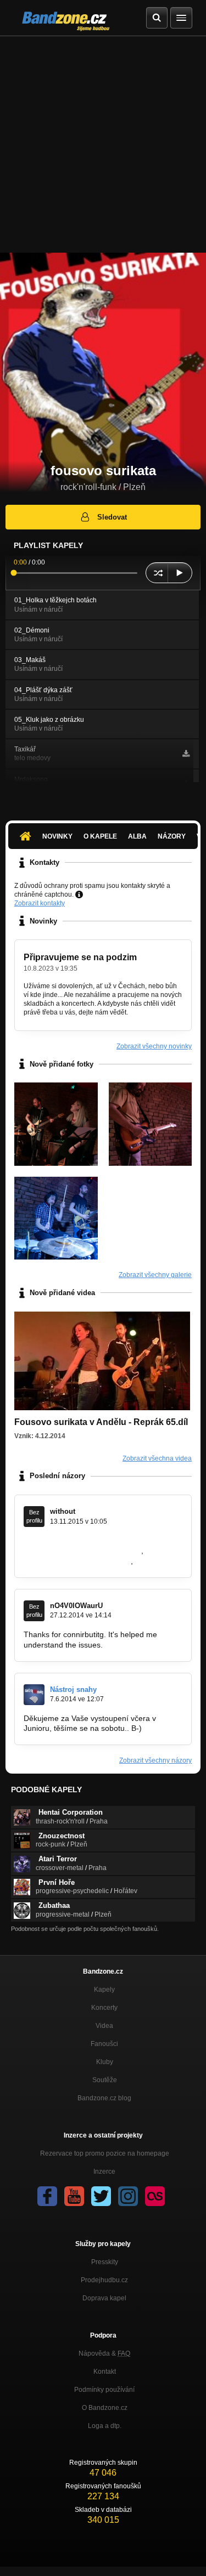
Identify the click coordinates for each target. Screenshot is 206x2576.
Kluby (105, 2062)
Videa (104, 2026)
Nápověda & (104, 2353)
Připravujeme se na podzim (80, 957)
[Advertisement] (103, 144)
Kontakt (105, 2372)
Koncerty (104, 2008)
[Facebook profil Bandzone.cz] (47, 2196)
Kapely (104, 1990)
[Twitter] (101, 2196)
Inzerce (104, 2172)
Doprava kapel (104, 2298)
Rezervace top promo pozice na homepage (105, 2153)
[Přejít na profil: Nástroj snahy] (34, 1695)
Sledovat (112, 517)
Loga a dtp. (105, 2426)
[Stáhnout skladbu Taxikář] (186, 754)
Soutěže (105, 2080)
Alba (137, 836)
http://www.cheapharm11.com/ (76, 1561)
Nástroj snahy (73, 1689)
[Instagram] (128, 2196)
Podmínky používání (104, 2390)
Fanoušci (104, 2044)
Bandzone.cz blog (104, 2098)
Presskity (105, 2262)
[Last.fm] (155, 2196)
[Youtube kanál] (74, 2196)
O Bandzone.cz (105, 2408)
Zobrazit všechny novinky (154, 1046)
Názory (172, 836)
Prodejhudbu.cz (104, 2280)
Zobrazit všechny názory (155, 1760)
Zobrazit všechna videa (157, 1458)
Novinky (57, 836)
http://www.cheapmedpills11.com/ (81, 1551)
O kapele (100, 836)
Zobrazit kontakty (40, 903)
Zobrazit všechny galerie (155, 1275)
